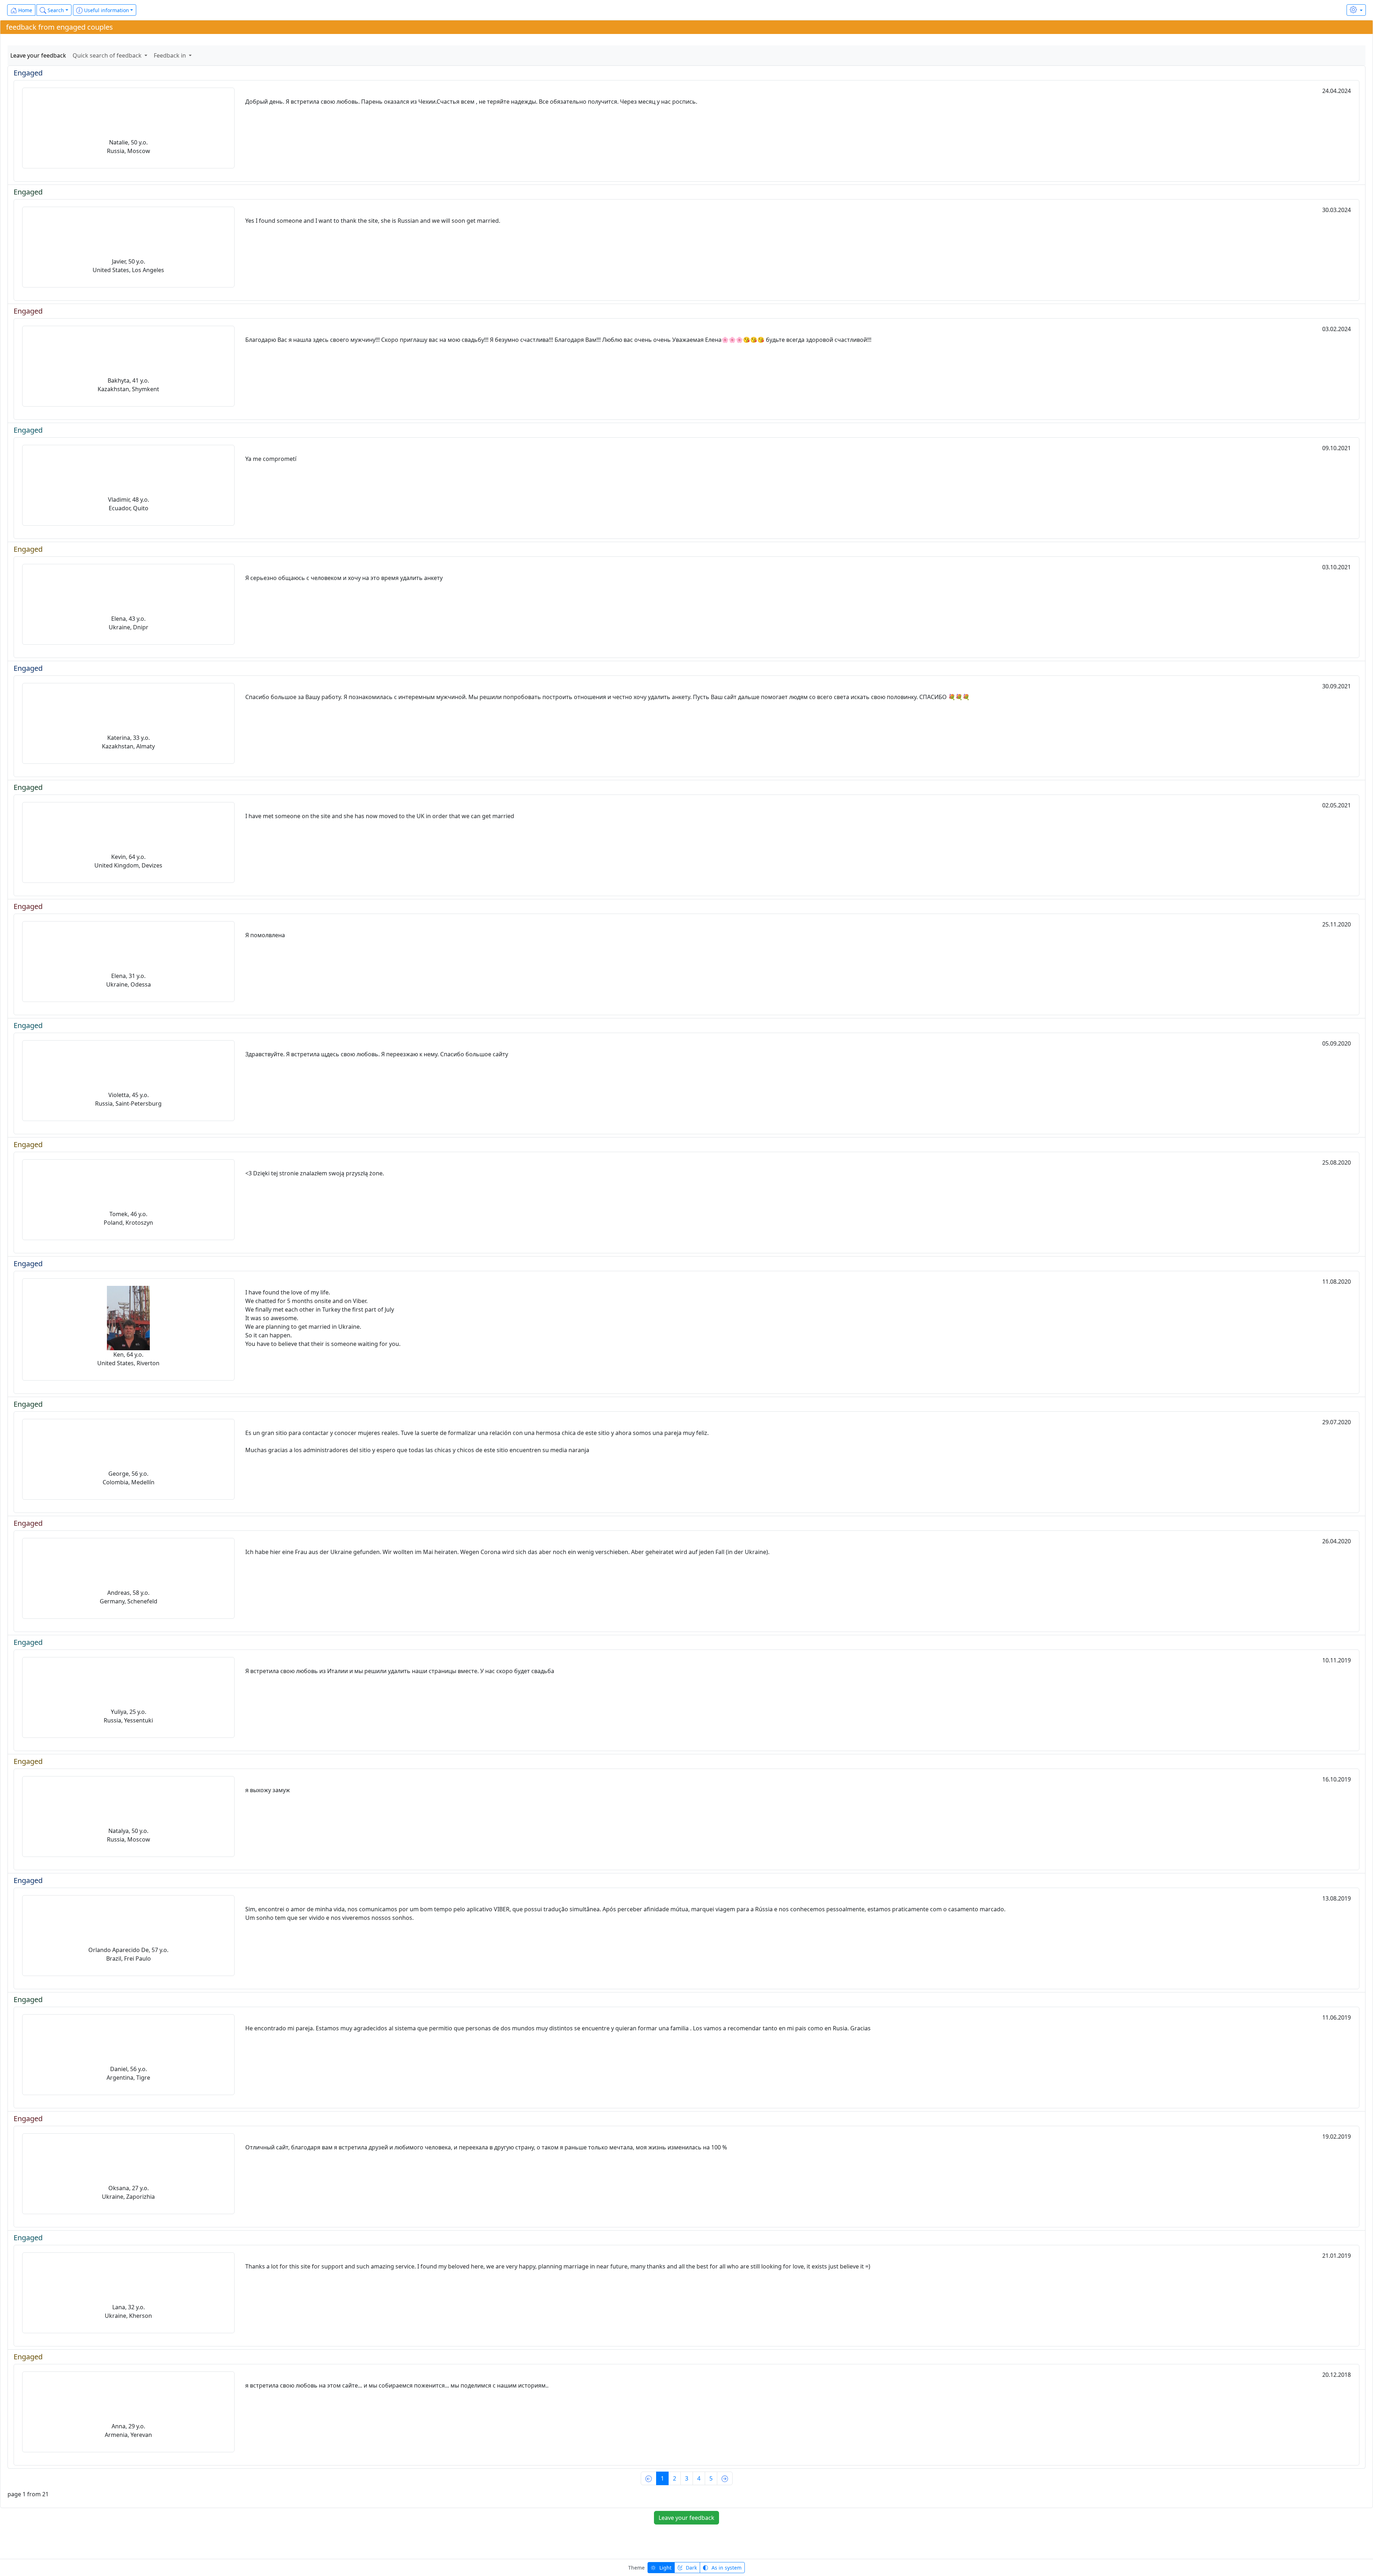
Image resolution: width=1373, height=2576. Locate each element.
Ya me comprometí (271, 459)
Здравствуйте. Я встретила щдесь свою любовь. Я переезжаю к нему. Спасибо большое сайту (377, 1054)
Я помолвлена (265, 935)
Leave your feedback (38, 55)
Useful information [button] (106, 10)
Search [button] (55, 10)
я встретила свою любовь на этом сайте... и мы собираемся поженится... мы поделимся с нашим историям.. (397, 2385)
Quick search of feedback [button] (108, 55)
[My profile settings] (1356, 10)
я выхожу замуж (268, 1790)
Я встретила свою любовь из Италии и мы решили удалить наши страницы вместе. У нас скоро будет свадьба (400, 1671)
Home (24, 10)
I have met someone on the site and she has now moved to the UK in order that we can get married (380, 816)
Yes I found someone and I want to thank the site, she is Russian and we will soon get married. (373, 221)
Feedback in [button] (171, 55)
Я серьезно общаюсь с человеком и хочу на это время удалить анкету (344, 578)
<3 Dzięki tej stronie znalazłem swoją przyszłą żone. (315, 1173)
